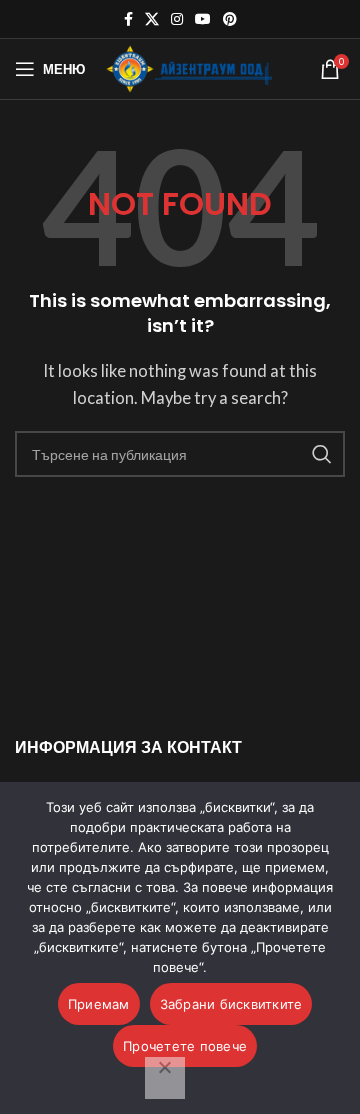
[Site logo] (188, 67)
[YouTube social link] (203, 19)
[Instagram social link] (177, 19)
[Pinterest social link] (230, 19)
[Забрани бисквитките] (165, 1078)
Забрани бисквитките (231, 1004)
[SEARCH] (322, 454)
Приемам (99, 1004)
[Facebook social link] (128, 19)
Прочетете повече (185, 1046)
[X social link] (152, 19)
